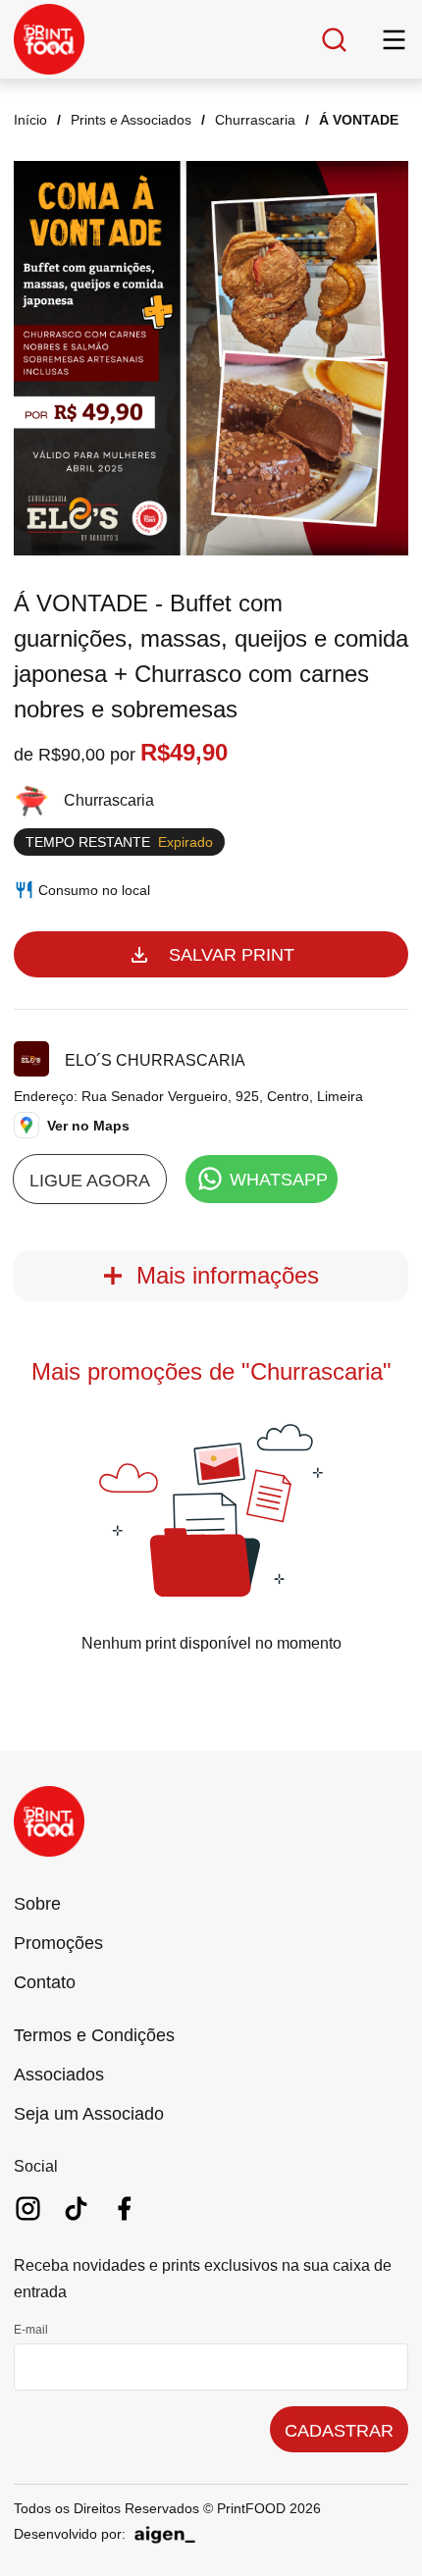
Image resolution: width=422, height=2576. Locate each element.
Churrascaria (255, 120)
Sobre (37, 1904)
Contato (45, 1982)
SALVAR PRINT (232, 955)
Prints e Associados (131, 120)
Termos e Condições (94, 2035)
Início (30, 120)
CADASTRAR (339, 2431)
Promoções (58, 1943)
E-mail (31, 2330)
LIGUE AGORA (90, 1181)
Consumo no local (94, 890)
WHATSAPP (279, 1180)
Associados (59, 2075)
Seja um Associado (89, 2114)
